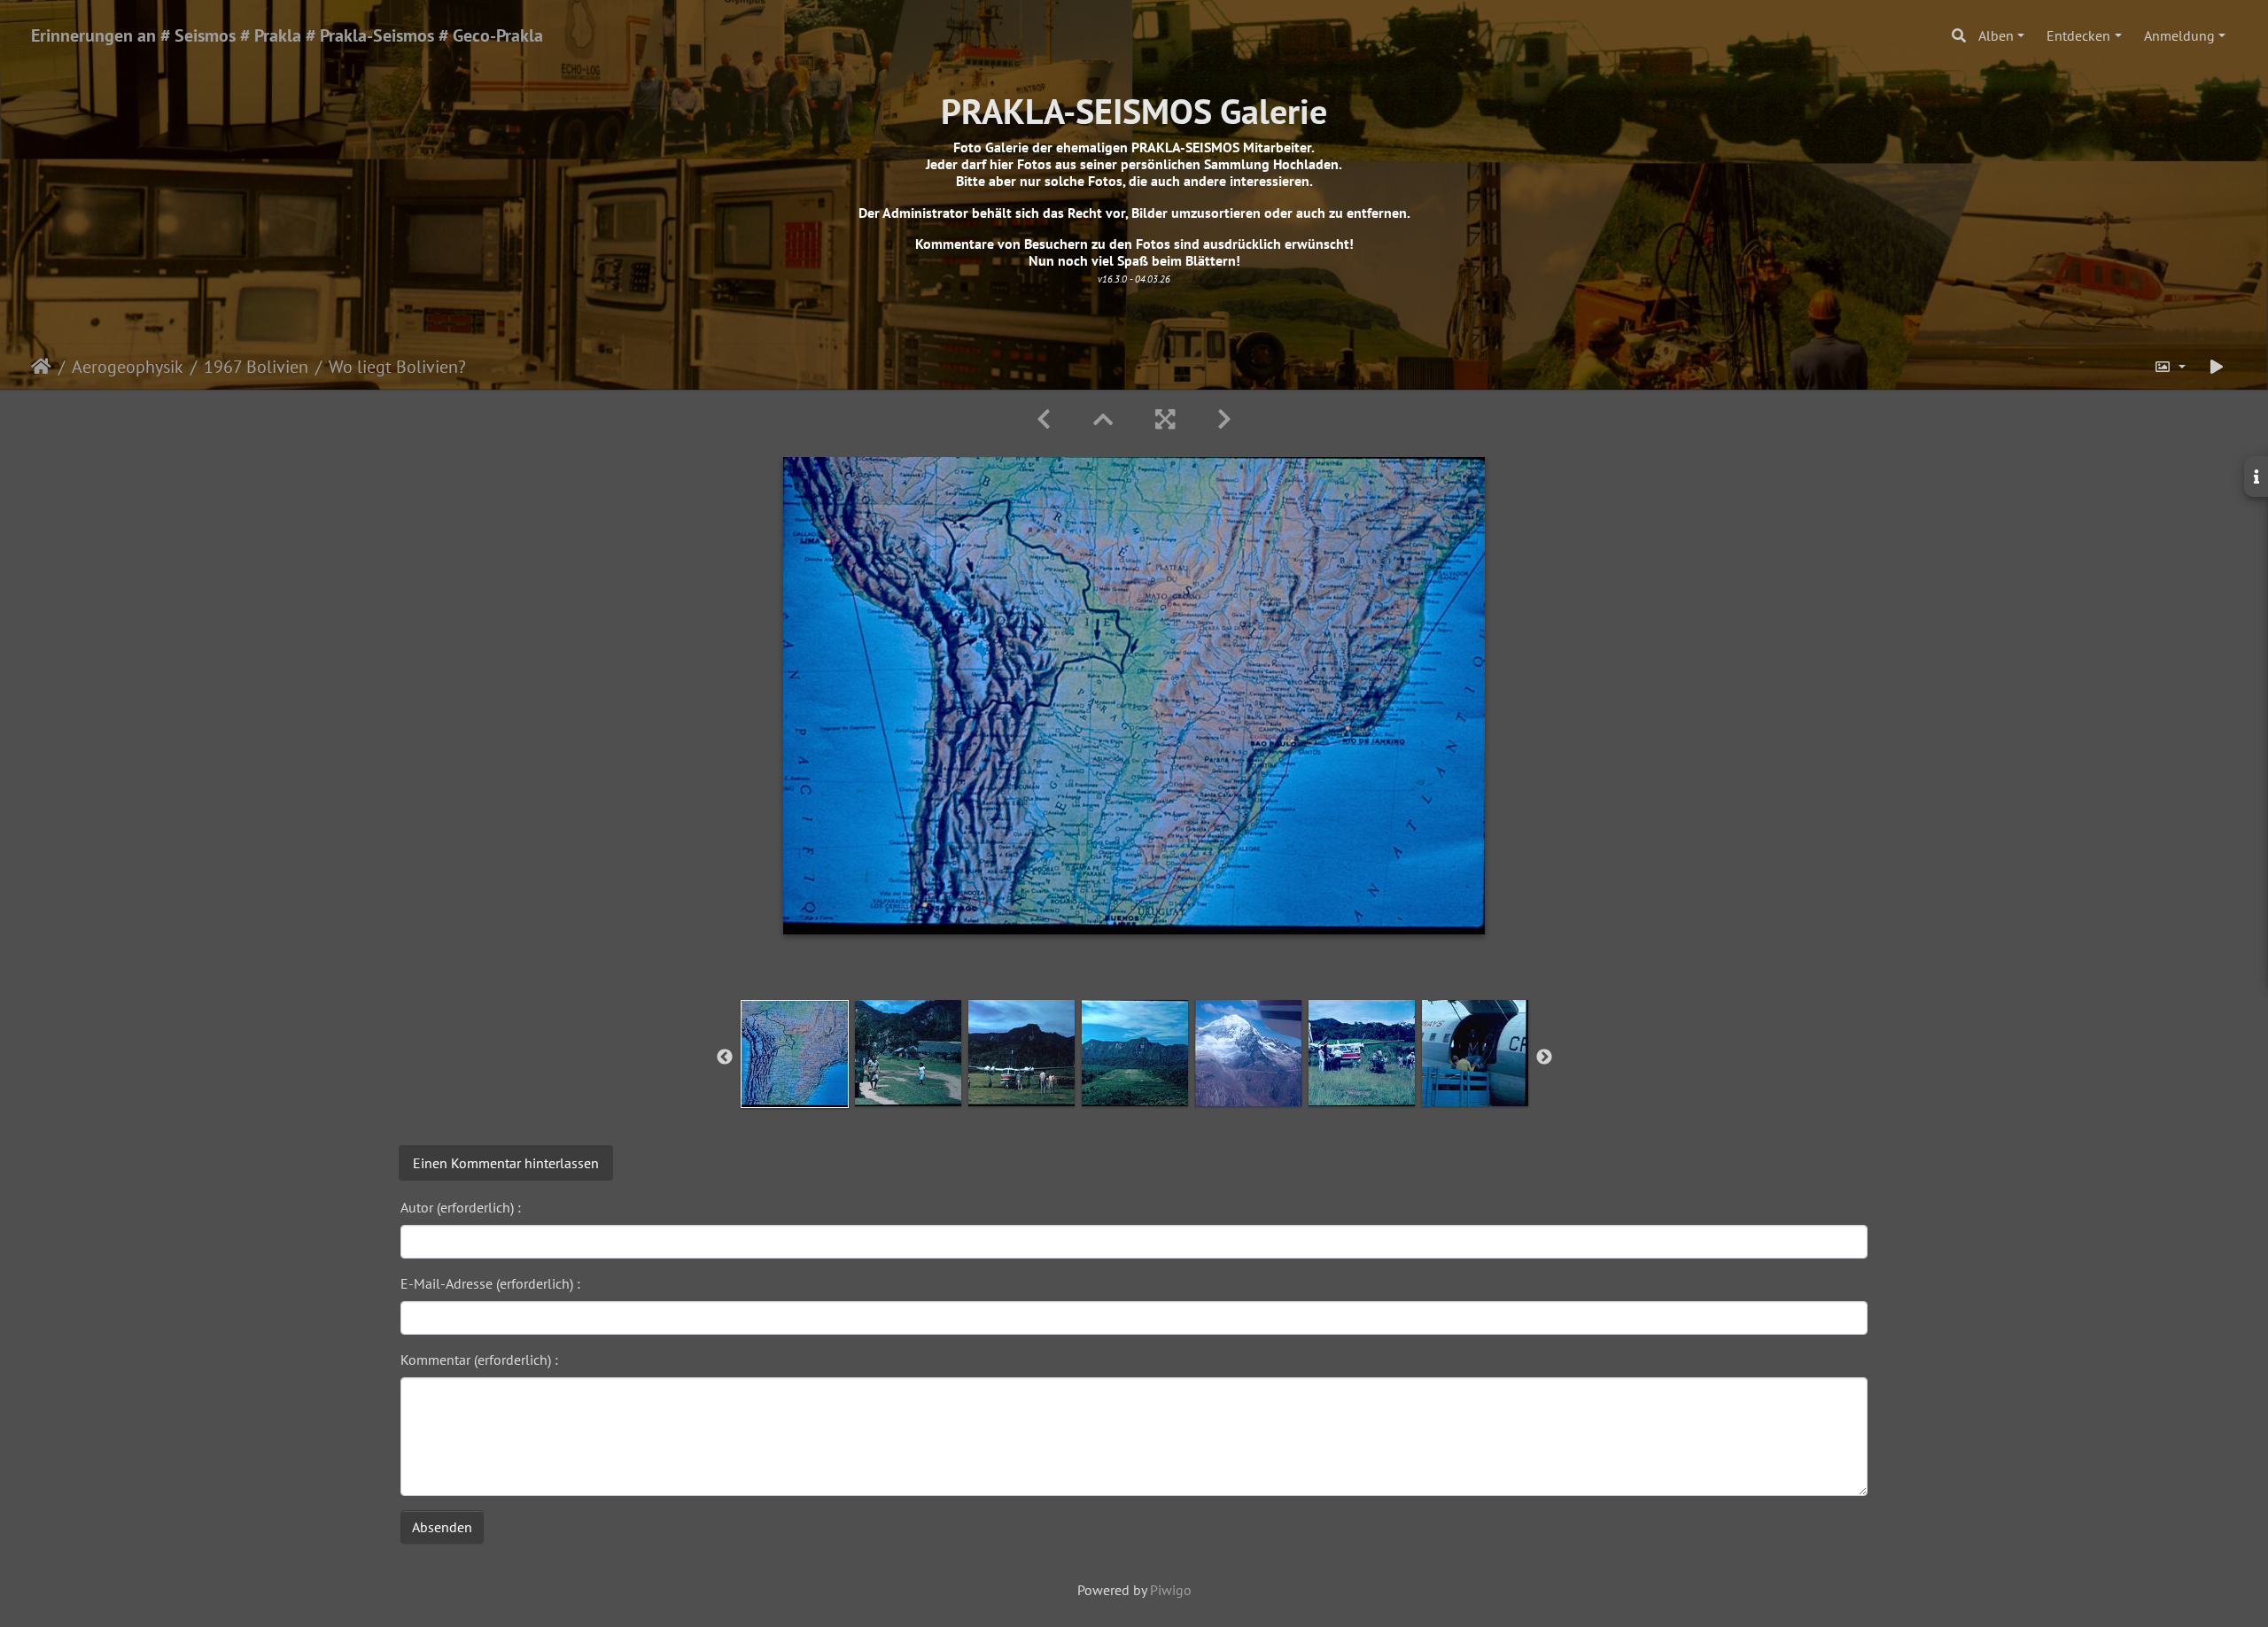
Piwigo (1171, 1590)
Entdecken (2078, 35)
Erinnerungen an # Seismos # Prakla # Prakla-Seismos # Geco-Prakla (287, 35)
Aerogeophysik (128, 367)
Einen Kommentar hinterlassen (506, 1163)
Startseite (41, 367)
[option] (795, 1054)
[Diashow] (2217, 367)
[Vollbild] (1165, 419)
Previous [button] (725, 1058)
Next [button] (1544, 1058)
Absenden (442, 1527)
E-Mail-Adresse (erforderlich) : (490, 1283)
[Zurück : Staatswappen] (1044, 419)
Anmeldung (2179, 35)
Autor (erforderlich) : (461, 1207)
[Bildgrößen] (2170, 367)
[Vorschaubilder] (1103, 419)
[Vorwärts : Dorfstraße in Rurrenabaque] (1224, 419)
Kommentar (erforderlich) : (479, 1360)
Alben (1996, 35)
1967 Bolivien (256, 367)
